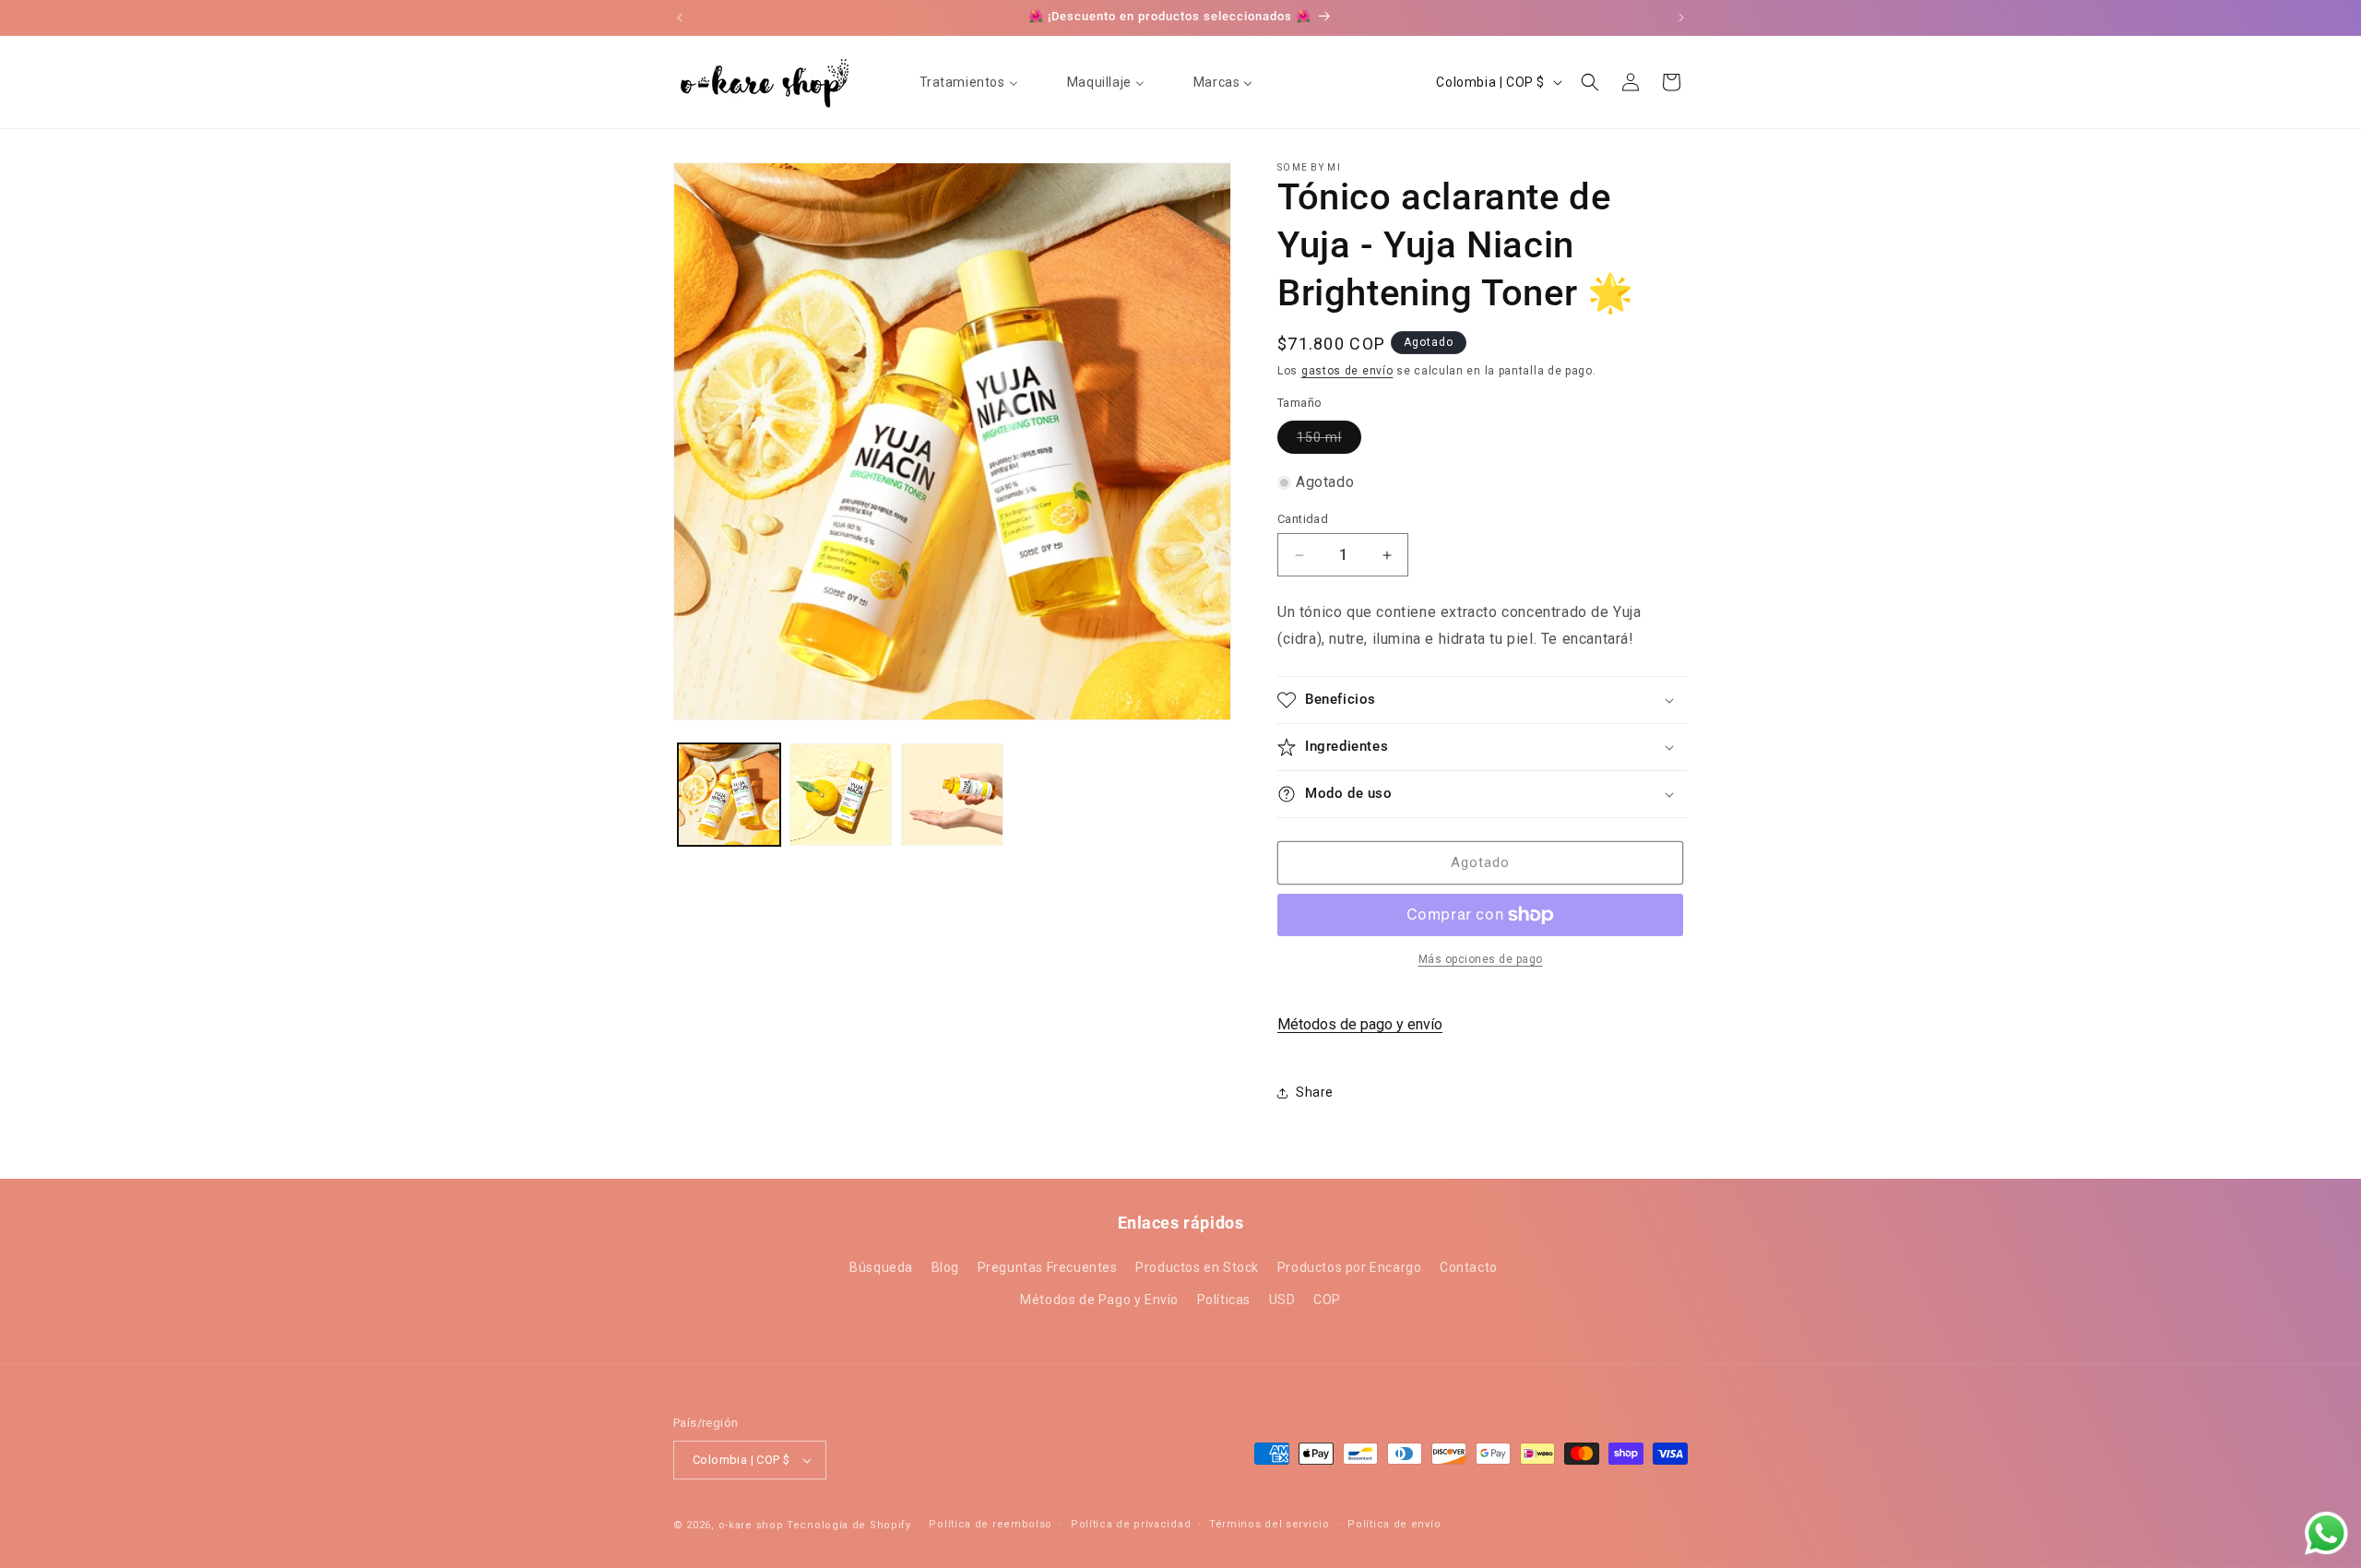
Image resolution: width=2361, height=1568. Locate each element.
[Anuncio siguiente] (1681, 18)
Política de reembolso (991, 1524)
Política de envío (1394, 1524)
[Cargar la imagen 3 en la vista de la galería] (952, 795)
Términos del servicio (1269, 1524)
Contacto (1469, 1267)
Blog (945, 1267)
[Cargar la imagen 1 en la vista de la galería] (729, 795)
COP (1327, 1301)
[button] (1590, 82)
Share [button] (1315, 1092)
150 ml (1329, 441)
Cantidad (1303, 519)
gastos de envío (1347, 371)
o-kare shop (751, 1525)
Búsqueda (881, 1267)
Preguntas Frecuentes (1048, 1267)
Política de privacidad (1131, 1524)
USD (1282, 1301)
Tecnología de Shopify (849, 1525)
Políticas (1224, 1301)
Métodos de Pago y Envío (1099, 1301)
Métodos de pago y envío (1360, 1024)
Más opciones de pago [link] (1481, 959)
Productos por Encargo (1350, 1267)
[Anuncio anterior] (680, 18)
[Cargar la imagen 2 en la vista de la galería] (841, 795)
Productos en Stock (1197, 1267)
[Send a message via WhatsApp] (2326, 1533)
